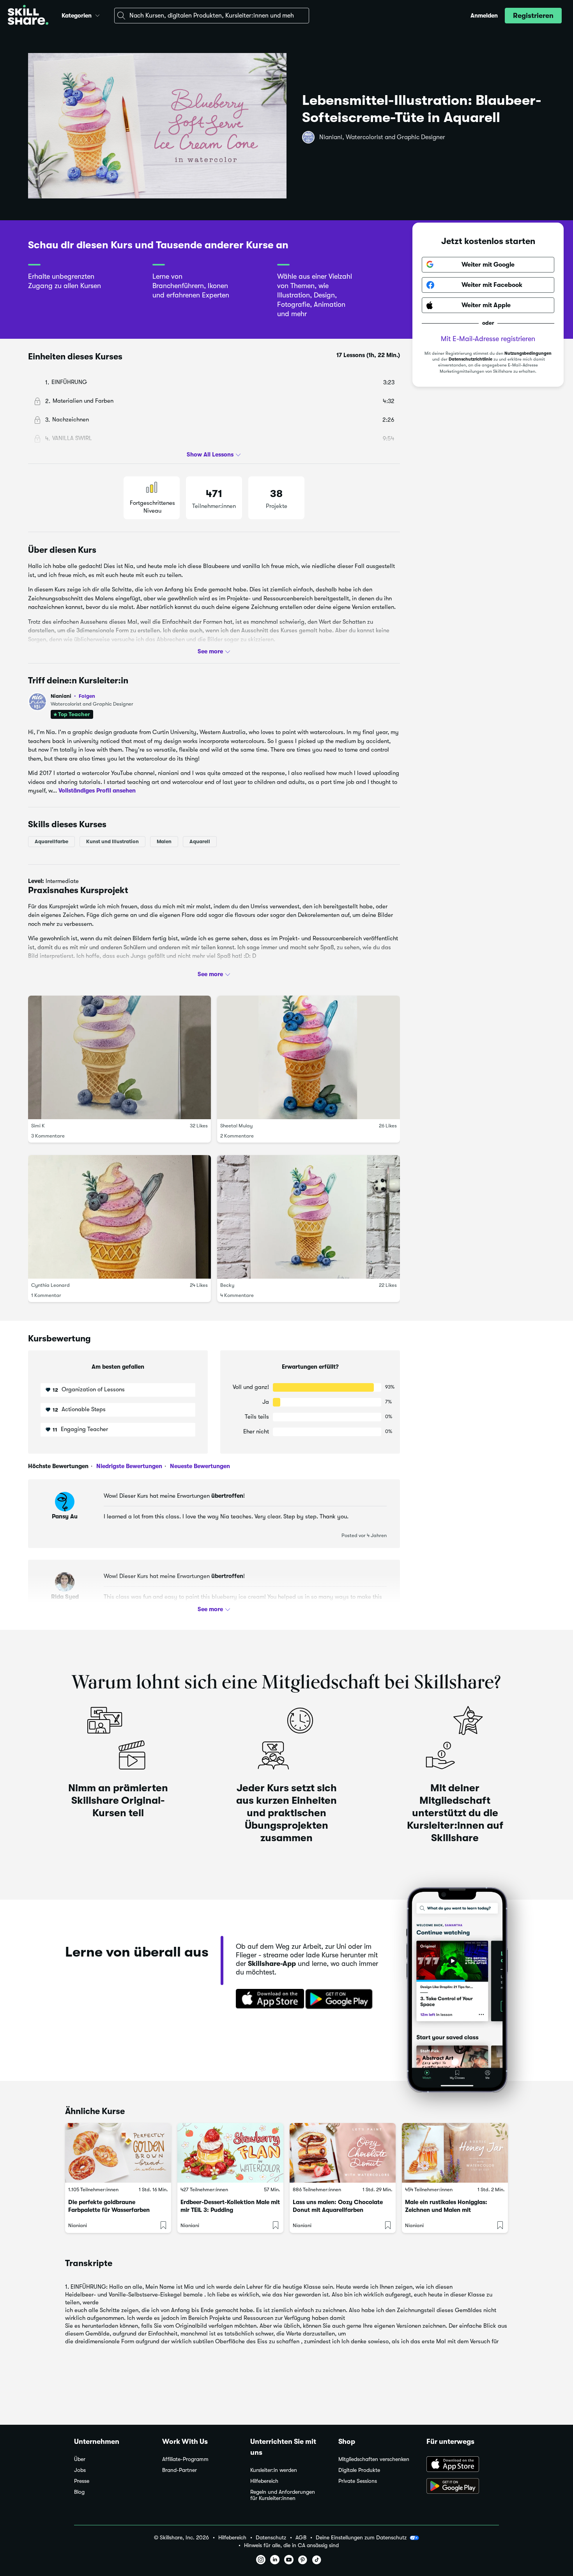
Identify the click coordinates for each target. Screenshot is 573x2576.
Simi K (38, 1126)
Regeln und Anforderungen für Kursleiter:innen (283, 2495)
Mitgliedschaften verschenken (374, 2459)
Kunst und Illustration (112, 841)
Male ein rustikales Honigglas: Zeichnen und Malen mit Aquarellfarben (446, 2210)
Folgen (87, 696)
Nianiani (73, 696)
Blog (79, 2492)
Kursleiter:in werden (274, 2470)
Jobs (80, 2470)
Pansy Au (65, 1516)
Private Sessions (358, 2481)
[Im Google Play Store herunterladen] (341, 1999)
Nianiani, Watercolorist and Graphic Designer (382, 137)
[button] (97, 14)
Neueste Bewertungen (199, 1466)
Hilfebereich (264, 2481)
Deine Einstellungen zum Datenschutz (361, 2537)
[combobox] (212, 16)
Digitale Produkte (359, 2470)
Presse (82, 2481)
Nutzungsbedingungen (528, 353)
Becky (227, 1285)
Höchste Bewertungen (58, 1466)
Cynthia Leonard (50, 1285)
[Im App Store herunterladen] (267, 1999)
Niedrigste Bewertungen (128, 1466)
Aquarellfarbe (51, 841)
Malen (164, 841)
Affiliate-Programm (185, 2459)
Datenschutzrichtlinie (470, 359)
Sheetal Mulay (236, 1126)
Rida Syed (65, 1597)
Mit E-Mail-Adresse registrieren (488, 339)
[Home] (28, 16)
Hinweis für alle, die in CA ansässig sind (291, 2545)
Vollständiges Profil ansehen (97, 791)
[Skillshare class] (118, 2153)
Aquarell (200, 841)
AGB (301, 2538)
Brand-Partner (180, 2470)
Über (80, 2459)
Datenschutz (271, 2538)
